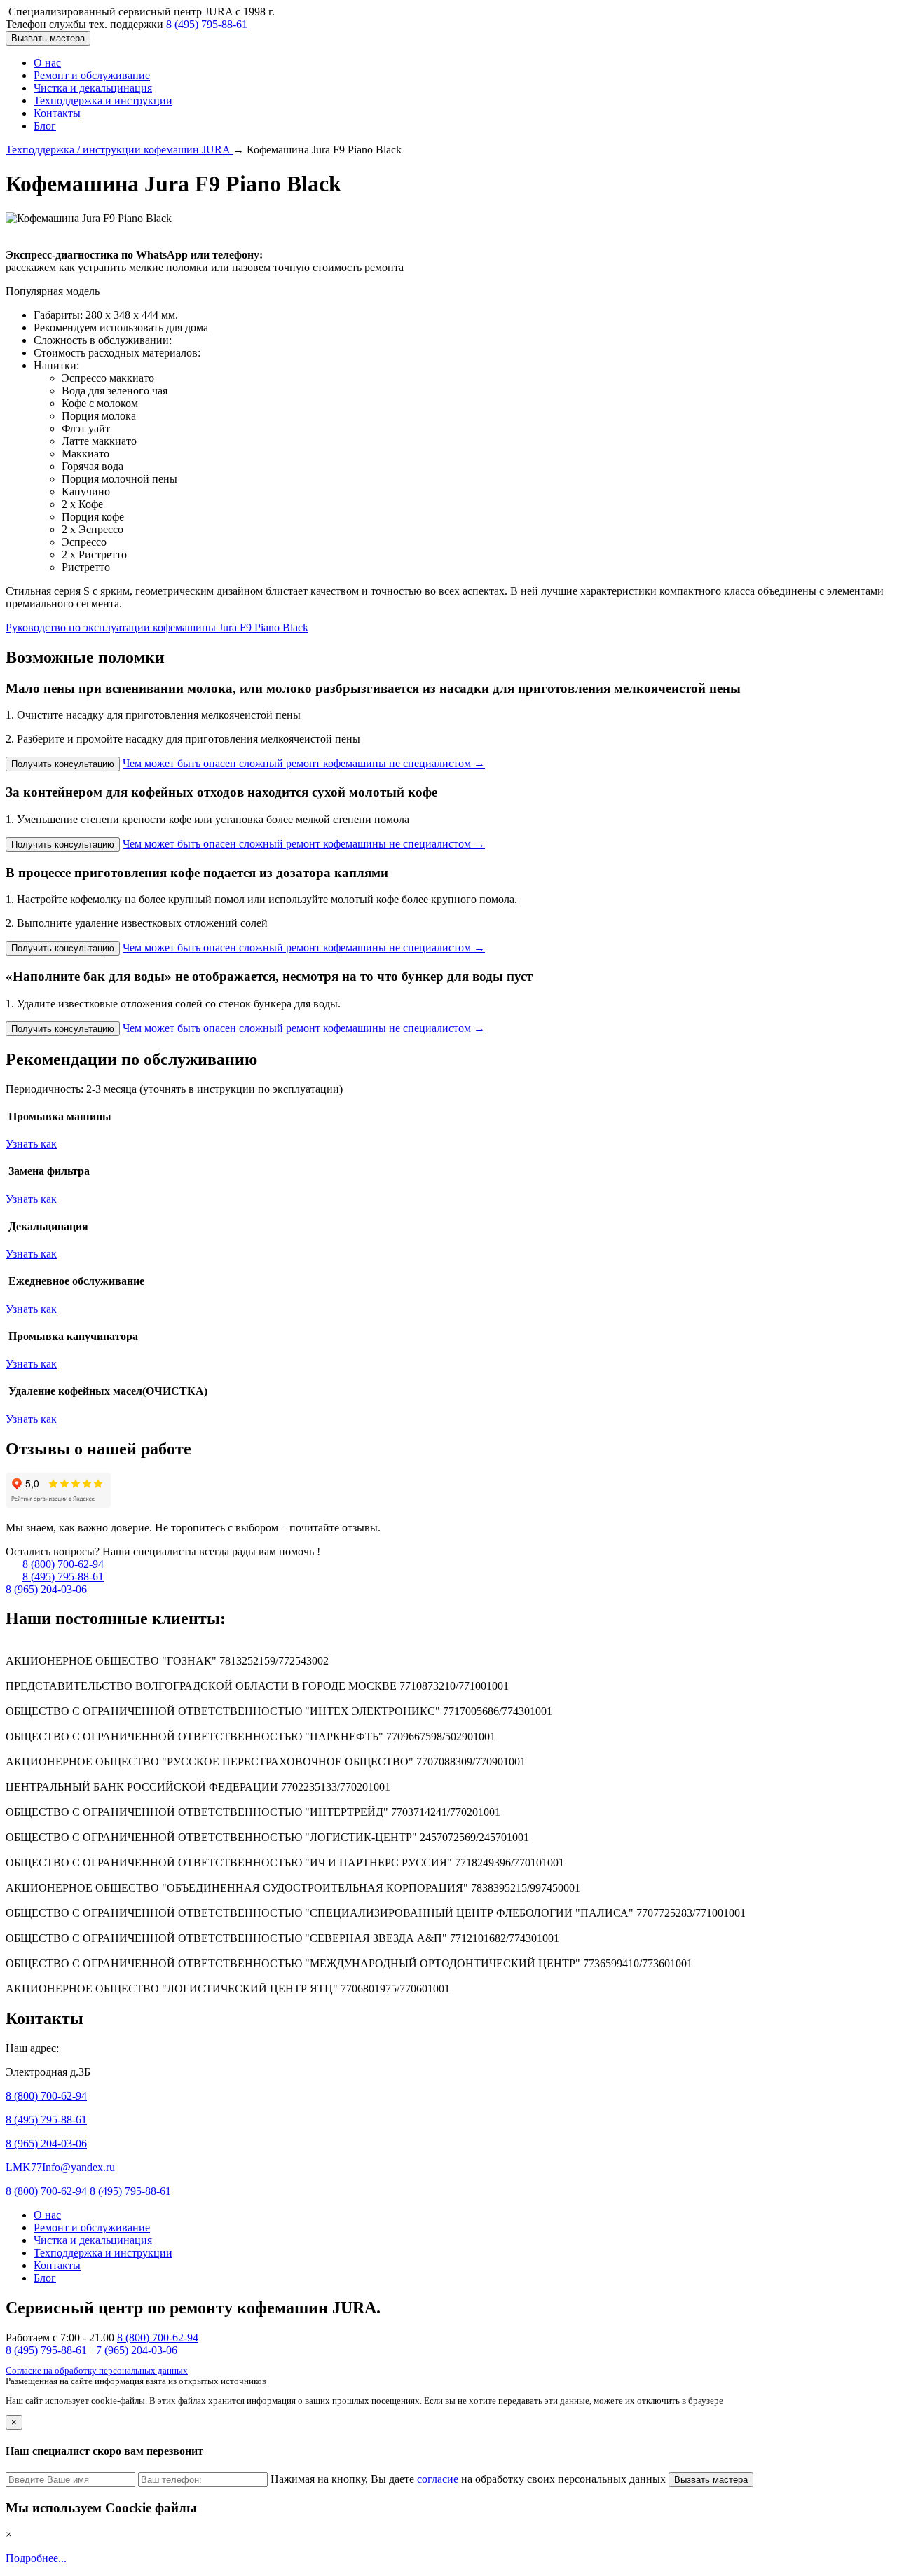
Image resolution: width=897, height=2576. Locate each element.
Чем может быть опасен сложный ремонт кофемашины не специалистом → (304, 763)
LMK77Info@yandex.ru (60, 2167)
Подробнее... (36, 2558)
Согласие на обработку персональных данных (97, 2371)
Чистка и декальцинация (93, 88)
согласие (438, 2479)
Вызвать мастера (48, 38)
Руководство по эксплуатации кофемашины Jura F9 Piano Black (157, 627)
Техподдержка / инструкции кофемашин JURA (119, 150)
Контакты (57, 113)
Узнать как (31, 1144)
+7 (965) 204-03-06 (133, 2350)
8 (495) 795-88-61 (207, 24)
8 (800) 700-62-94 (63, 1564)
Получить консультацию (63, 764)
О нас (47, 63)
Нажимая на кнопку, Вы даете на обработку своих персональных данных (470, 2479)
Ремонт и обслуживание (92, 75)
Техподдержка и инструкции (103, 101)
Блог (45, 126)
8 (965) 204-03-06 (46, 1589)
